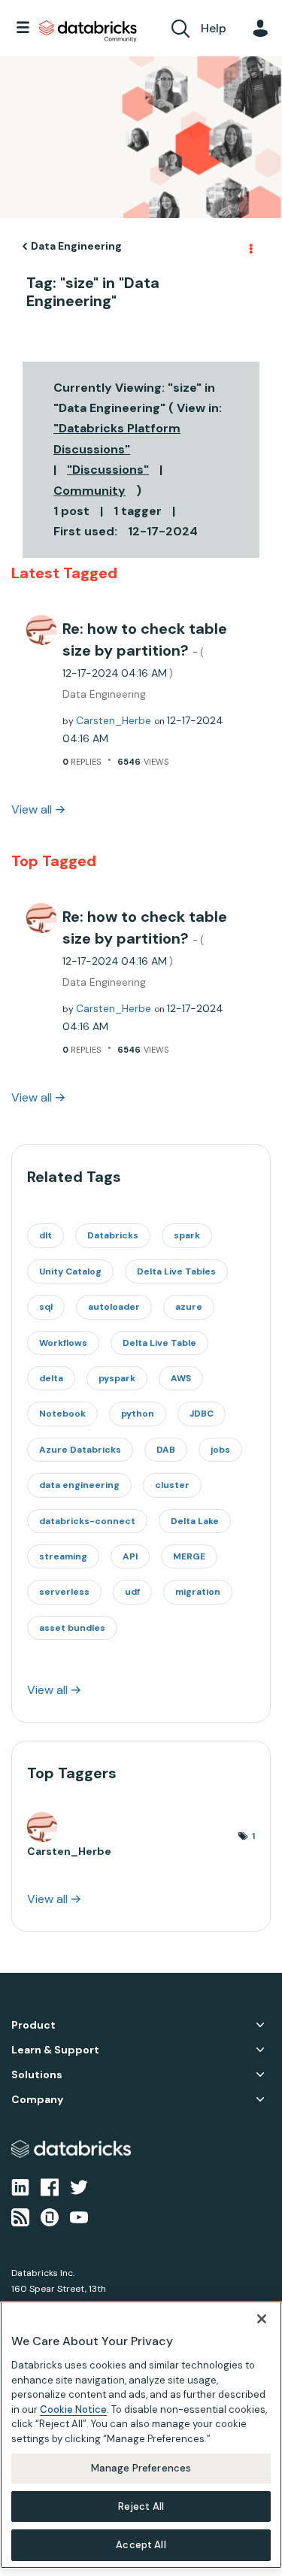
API (130, 1556)
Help (214, 28)
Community (89, 491)
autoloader (114, 1307)
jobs (220, 1450)
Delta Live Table (159, 1343)
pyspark (117, 1378)
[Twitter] (79, 2186)
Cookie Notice (73, 2409)
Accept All (141, 2545)
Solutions (37, 2075)
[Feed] (20, 2217)
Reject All (141, 2506)
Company (37, 2100)
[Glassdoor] (50, 2217)
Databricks (113, 1235)
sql (46, 1307)
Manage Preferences (141, 2468)
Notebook (62, 1414)
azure (189, 1307)
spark (187, 1235)
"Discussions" (108, 470)
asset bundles (72, 1628)
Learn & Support (55, 2050)
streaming (63, 1556)
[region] (141, 2435)
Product (33, 2025)
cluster (172, 1485)
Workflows (63, 1343)
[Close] (262, 2319)
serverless (64, 1592)
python (138, 1414)
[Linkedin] (20, 2186)
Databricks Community (88, 32)
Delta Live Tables (176, 1271)
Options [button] (250, 247)
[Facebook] (50, 2186)
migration (198, 1592)
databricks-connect (87, 1521)
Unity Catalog (70, 1271)
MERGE (189, 1556)
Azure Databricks (80, 1450)
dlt (45, 1235)
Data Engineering (76, 246)
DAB (166, 1450)
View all (32, 809)
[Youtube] (79, 2217)
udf (132, 1592)
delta (51, 1378)
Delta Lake (195, 1521)
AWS (181, 1378)
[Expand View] (260, 2025)
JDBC (202, 1414)
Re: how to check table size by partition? (145, 649)
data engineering (79, 1485)
